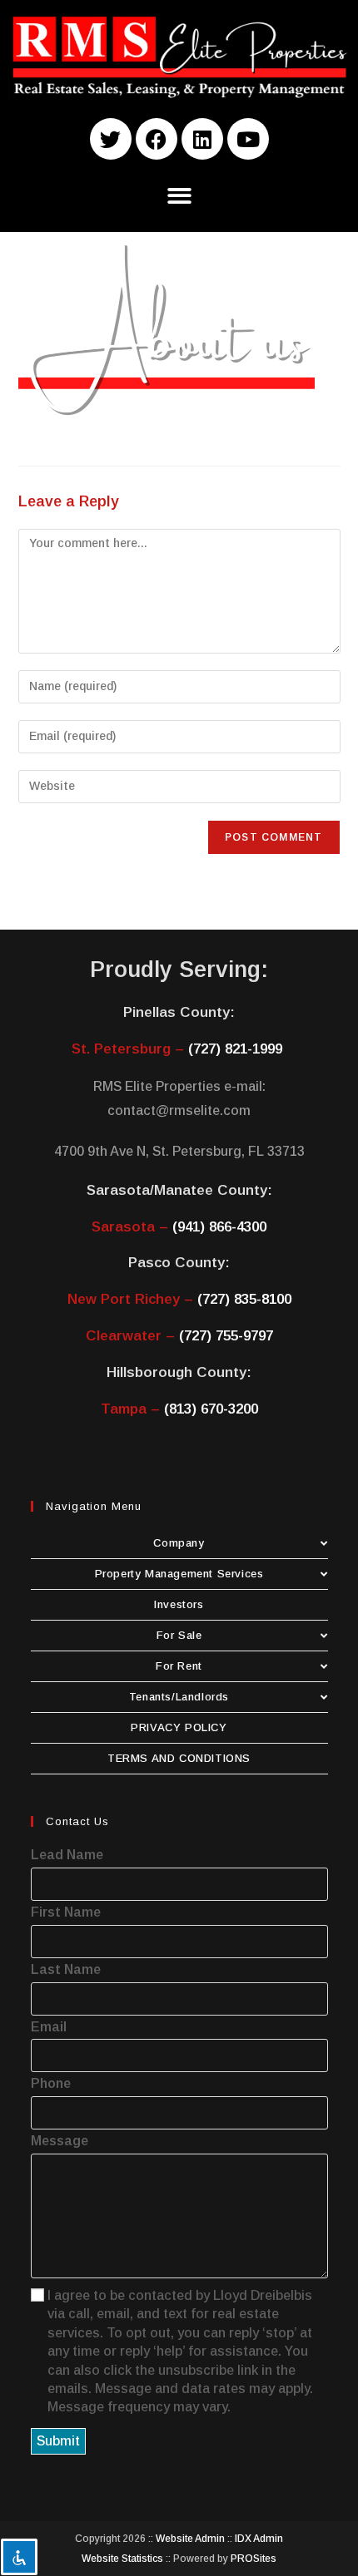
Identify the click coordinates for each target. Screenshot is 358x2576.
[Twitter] (111, 139)
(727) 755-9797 (226, 1336)
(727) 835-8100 (244, 1299)
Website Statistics (122, 2559)
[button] (179, 196)
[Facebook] (157, 139)
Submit (58, 2441)
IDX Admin (259, 2539)
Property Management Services (179, 1574)
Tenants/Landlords (179, 1697)
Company (179, 1543)
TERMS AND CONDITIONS (179, 1758)
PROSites (254, 2559)
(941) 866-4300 (219, 1227)
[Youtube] (248, 139)
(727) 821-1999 (235, 1049)
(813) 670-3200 (211, 1409)
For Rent (179, 1666)
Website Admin (190, 2539)
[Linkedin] (202, 139)
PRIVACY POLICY (179, 1727)
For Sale (179, 1635)
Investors (179, 1604)
